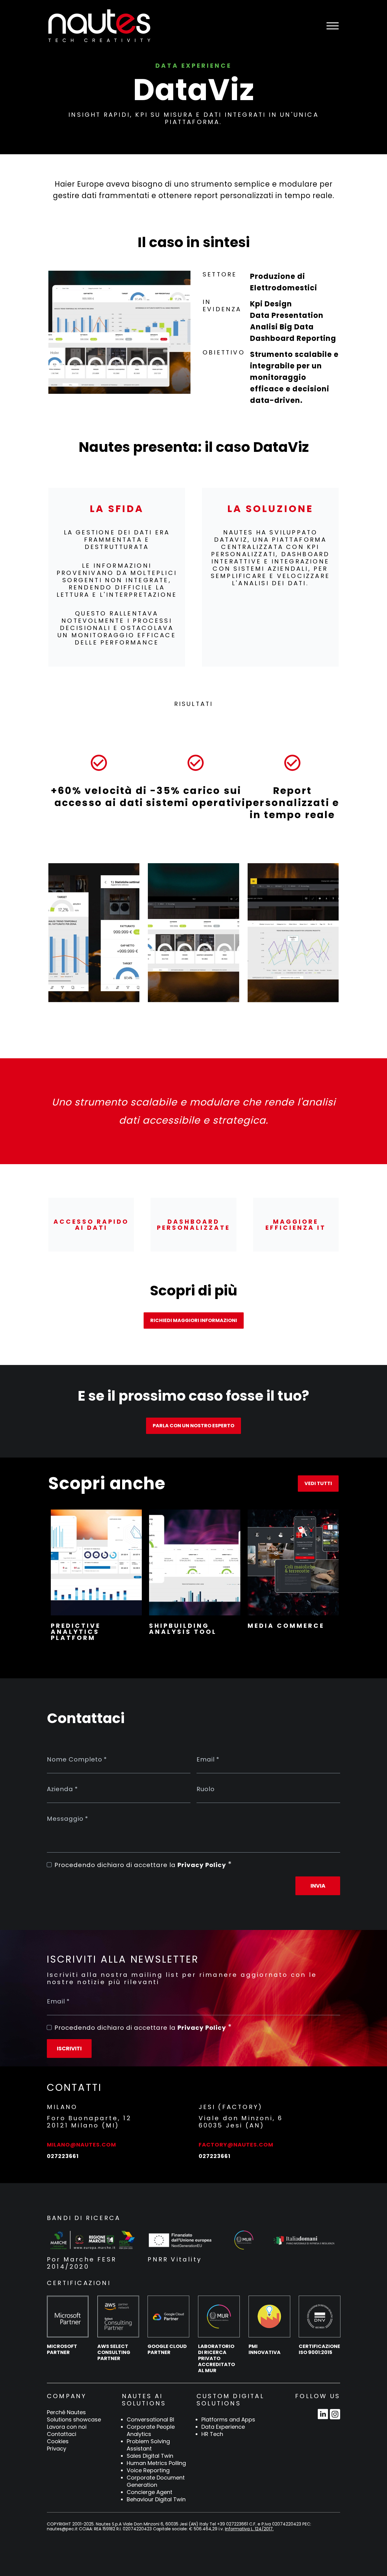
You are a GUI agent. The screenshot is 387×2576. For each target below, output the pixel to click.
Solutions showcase (74, 2420)
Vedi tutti (318, 1483)
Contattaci (62, 2434)
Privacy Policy (202, 1865)
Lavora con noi (67, 2427)
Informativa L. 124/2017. (249, 2529)
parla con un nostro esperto (193, 1426)
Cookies (58, 2441)
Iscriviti (69, 2048)
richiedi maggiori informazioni (194, 1320)
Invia (318, 1886)
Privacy (57, 2449)
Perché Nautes (66, 2412)
